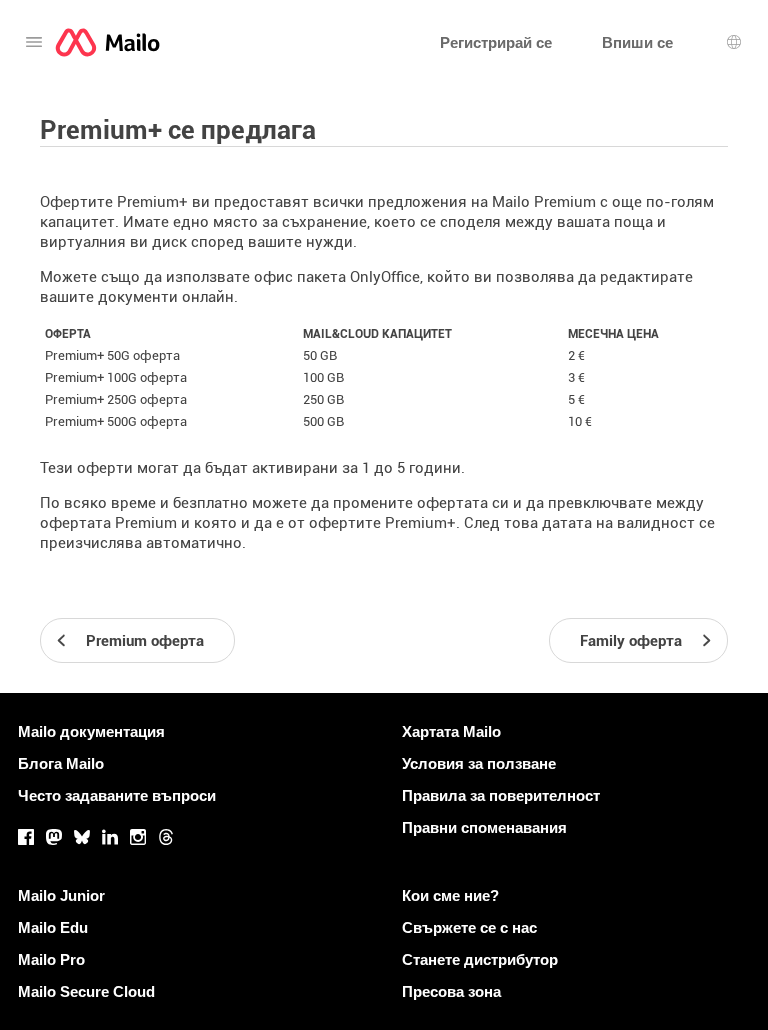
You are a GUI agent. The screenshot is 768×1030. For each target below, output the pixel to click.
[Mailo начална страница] (107, 42)
